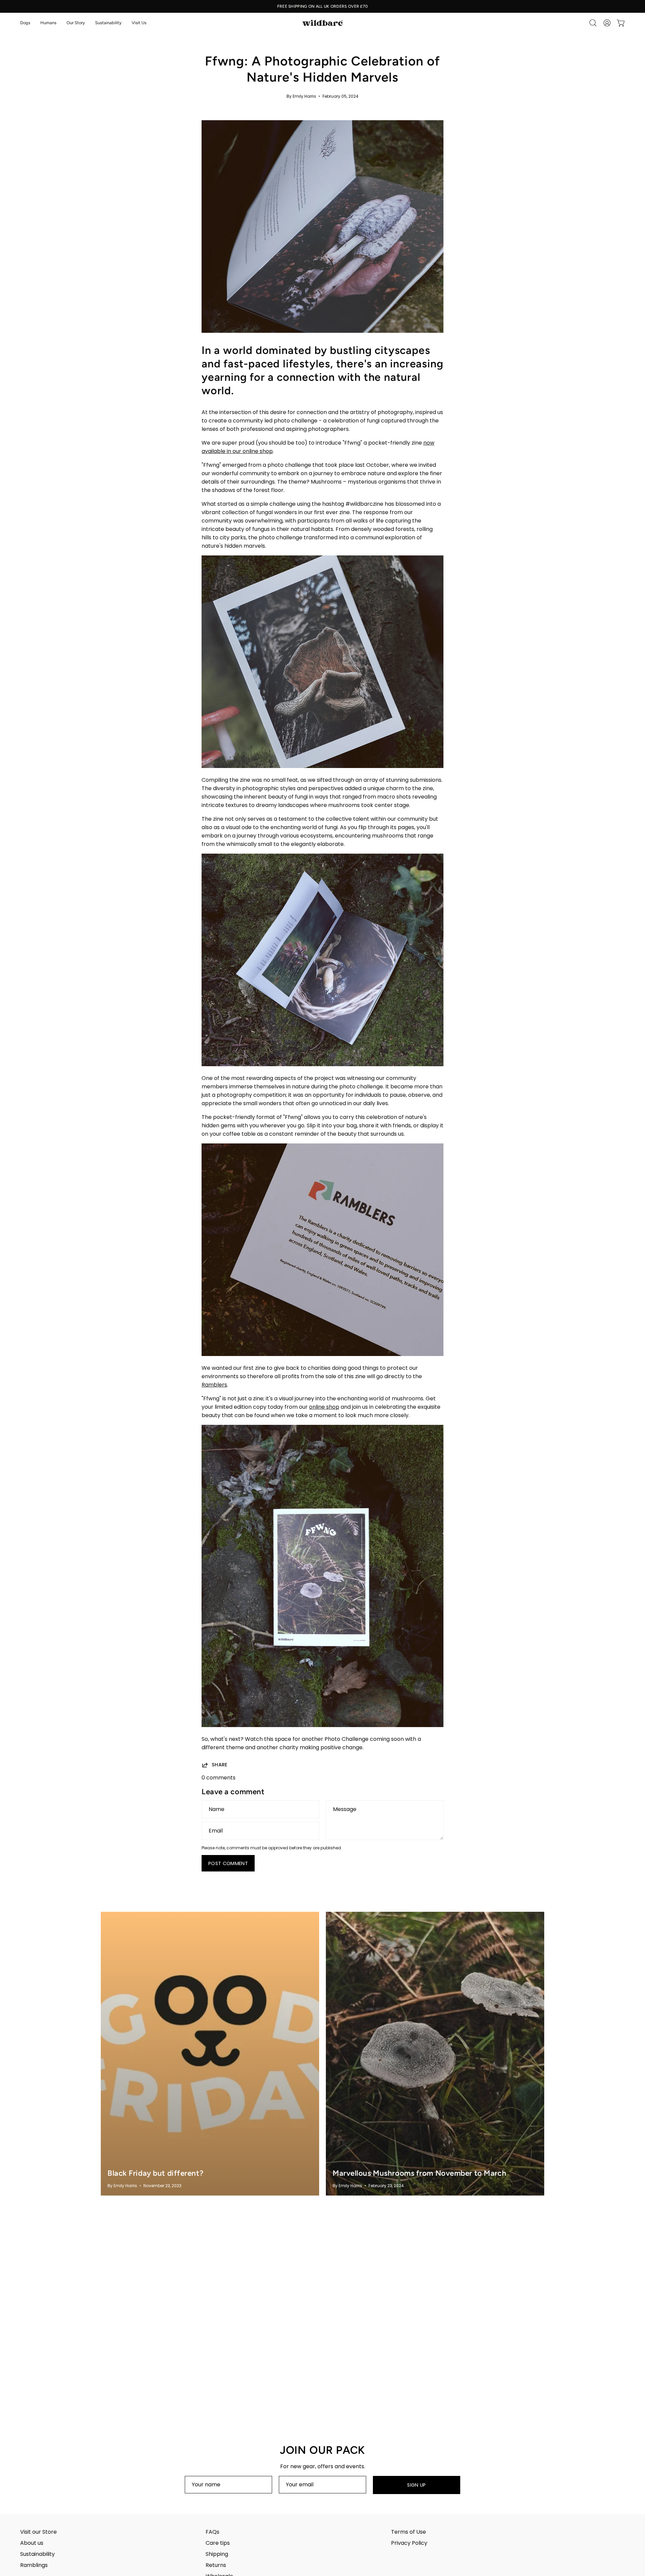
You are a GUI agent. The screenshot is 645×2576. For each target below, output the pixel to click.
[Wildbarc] (322, 23)
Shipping (217, 2554)
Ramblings (34, 2565)
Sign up (417, 2485)
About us (32, 2543)
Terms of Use (408, 2532)
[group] (322, 6)
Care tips (218, 2543)
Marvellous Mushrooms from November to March (419, 2173)
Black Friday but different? (155, 2173)
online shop (324, 1407)
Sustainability (37, 2554)
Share (220, 1765)
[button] (25, 23)
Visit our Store (38, 2532)
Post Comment (228, 1863)
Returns (216, 2565)
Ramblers (214, 1385)
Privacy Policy (409, 2543)
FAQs (212, 2532)
